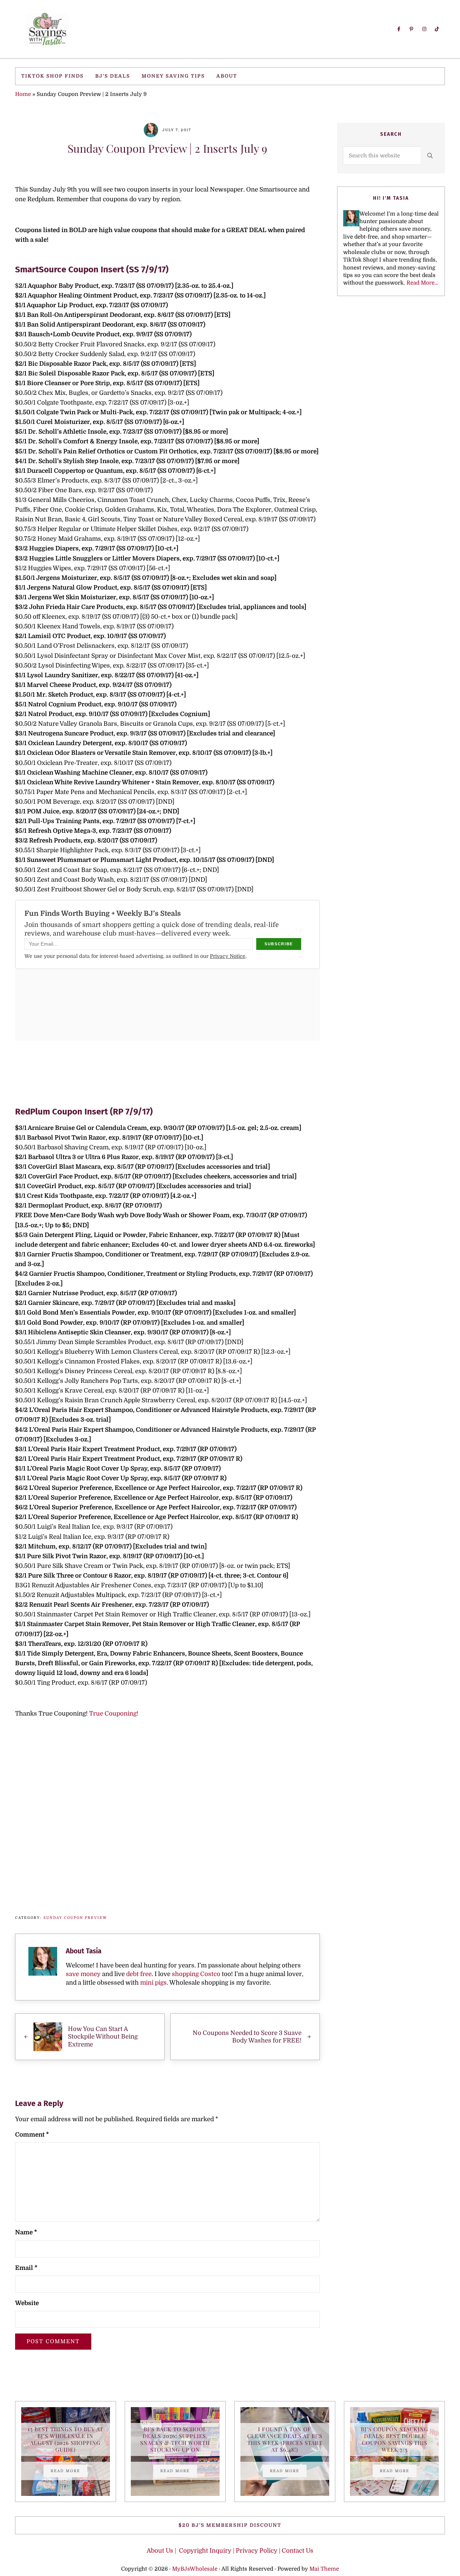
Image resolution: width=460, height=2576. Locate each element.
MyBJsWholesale (195, 2569)
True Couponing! (114, 1714)
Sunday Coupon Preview (75, 1918)
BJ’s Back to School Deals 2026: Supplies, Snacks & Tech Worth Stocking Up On (175, 2439)
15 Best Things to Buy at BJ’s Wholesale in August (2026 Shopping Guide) (65, 2439)
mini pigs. (154, 1983)
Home (23, 94)
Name (26, 2232)
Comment (32, 2135)
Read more (69, 2472)
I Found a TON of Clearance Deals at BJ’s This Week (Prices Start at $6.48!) (285, 2439)
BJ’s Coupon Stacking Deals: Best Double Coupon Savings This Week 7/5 (395, 2439)
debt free (139, 1974)
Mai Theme (324, 2569)
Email (26, 2268)
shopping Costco (195, 1974)
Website (27, 2303)
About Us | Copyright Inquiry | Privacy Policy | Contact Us (230, 2551)
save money (83, 1974)
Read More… (422, 283)
